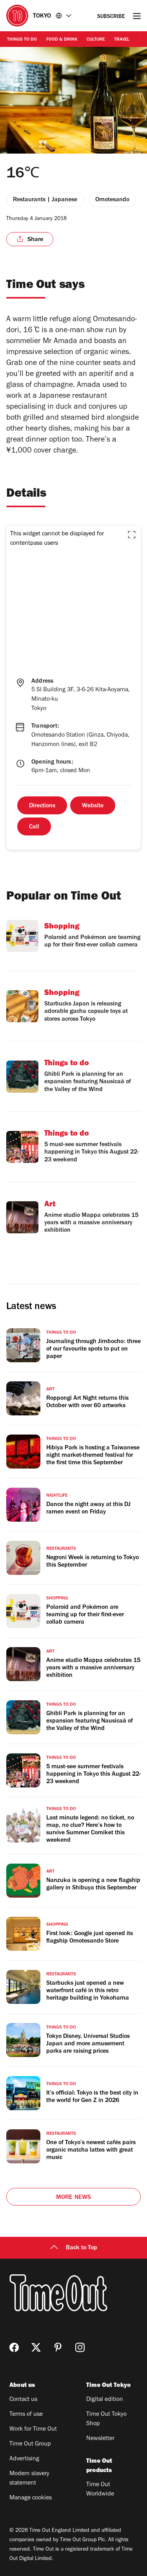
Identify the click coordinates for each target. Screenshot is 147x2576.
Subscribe (111, 17)
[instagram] (80, 2347)
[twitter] (36, 2347)
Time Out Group (30, 2444)
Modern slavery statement (29, 2479)
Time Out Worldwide (100, 2490)
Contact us (23, 2400)
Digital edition (105, 2400)
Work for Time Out (33, 2429)
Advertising (24, 2459)
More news (74, 2198)
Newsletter (100, 2439)
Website (93, 806)
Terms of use (26, 2415)
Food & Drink (62, 40)
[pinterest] (58, 2347)
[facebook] (14, 2347)
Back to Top (82, 2248)
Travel (122, 40)
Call (34, 827)
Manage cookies (31, 2498)
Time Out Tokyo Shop (106, 2419)
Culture (96, 40)
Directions (42, 806)
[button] (132, 535)
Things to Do (22, 40)
